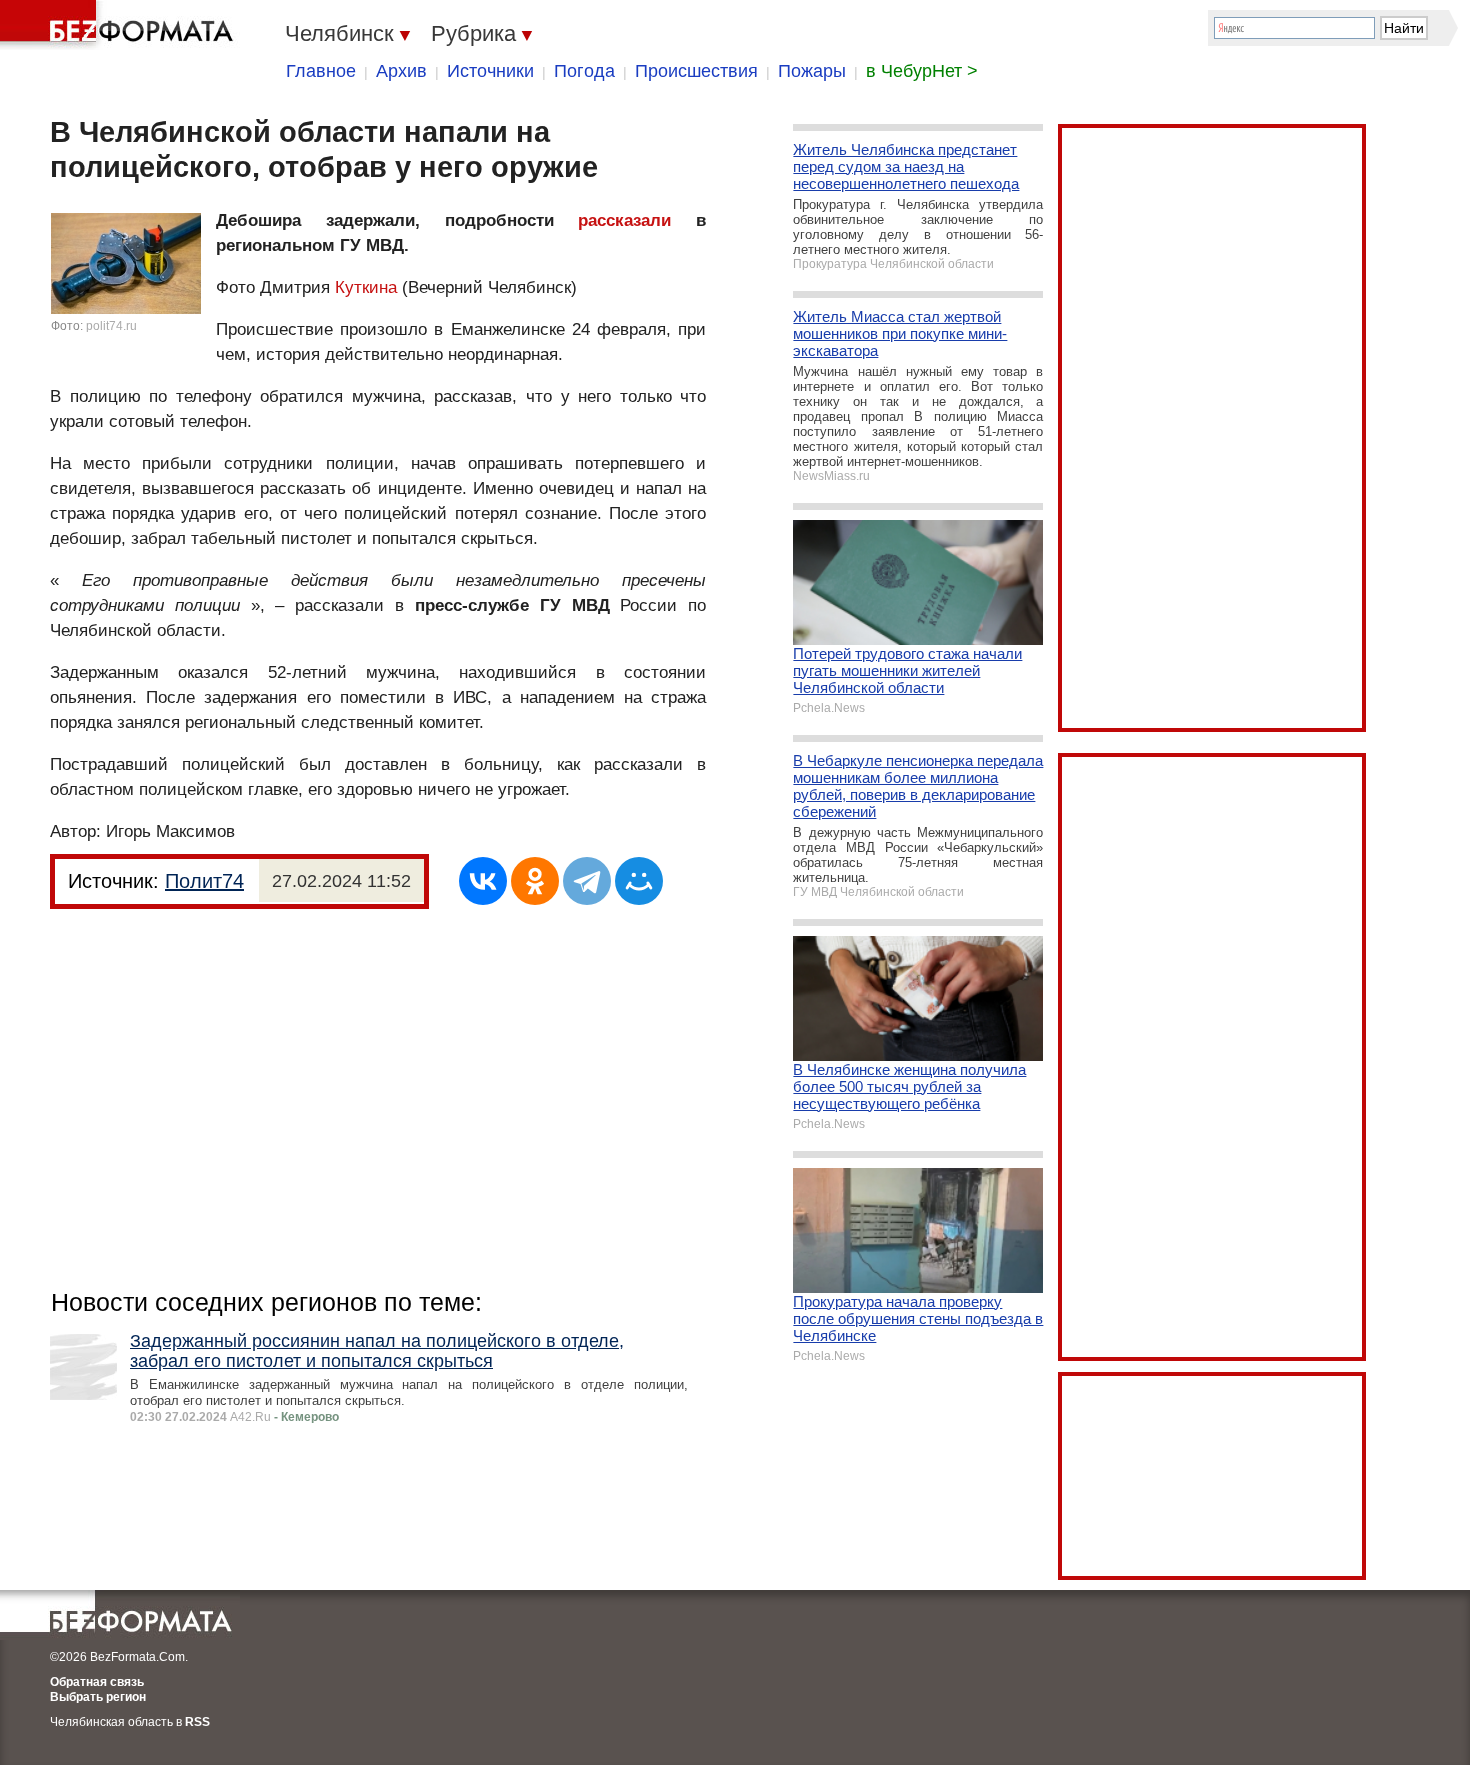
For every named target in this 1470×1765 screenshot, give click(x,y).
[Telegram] (587, 881)
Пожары (812, 71)
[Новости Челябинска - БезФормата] (120, 25)
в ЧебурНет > (922, 71)
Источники (490, 71)
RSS (197, 1722)
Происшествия (696, 71)
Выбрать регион (98, 1697)
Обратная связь (97, 1682)
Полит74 (204, 881)
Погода (584, 71)
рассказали (624, 220)
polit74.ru (111, 326)
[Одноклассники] (535, 881)
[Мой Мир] (639, 881)
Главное (321, 71)
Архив (401, 71)
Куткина (366, 287)
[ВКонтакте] (483, 881)
